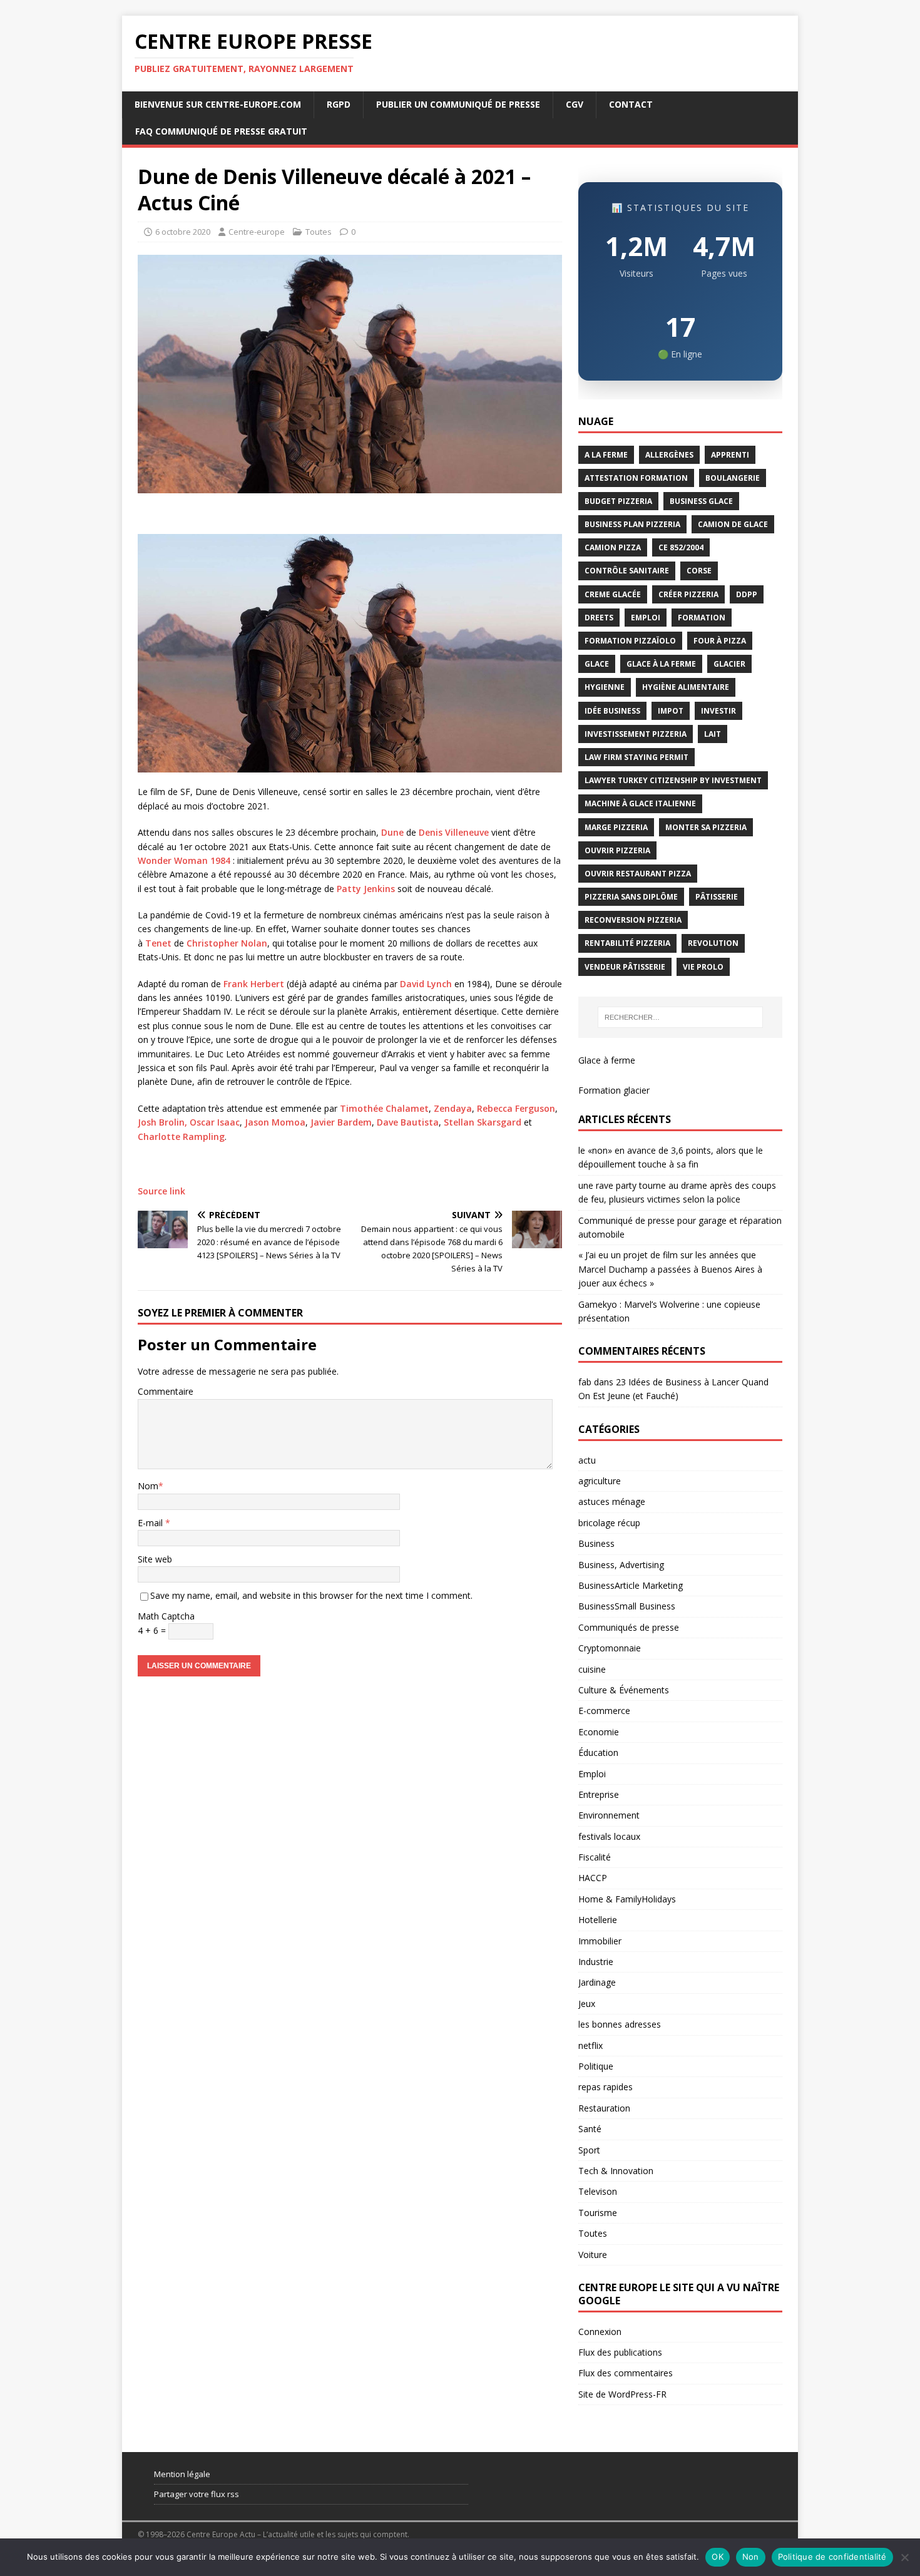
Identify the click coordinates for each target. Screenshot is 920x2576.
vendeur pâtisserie (625, 967)
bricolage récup (609, 1523)
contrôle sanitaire (627, 571)
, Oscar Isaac (212, 1122)
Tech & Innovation (616, 2171)
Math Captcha (166, 1616)
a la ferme (606, 455)
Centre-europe (257, 232)
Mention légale (182, 2474)
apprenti (730, 455)
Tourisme (598, 2213)
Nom (148, 1486)
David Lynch (425, 984)
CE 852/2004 (681, 547)
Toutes (319, 232)
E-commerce (604, 1711)
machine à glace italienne (640, 803)
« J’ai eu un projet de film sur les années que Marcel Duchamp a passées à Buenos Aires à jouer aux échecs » (670, 1269)
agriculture (600, 1481)
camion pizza (613, 547)
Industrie (596, 1962)
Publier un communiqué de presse (458, 104)
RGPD (339, 104)
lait (713, 734)
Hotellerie (598, 1920)
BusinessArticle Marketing (631, 1585)
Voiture (593, 2255)
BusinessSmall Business (627, 1606)
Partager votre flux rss (197, 2494)
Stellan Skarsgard (483, 1122)
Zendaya (453, 1108)
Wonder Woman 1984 (185, 860)
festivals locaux (609, 1836)
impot (671, 711)
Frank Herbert (253, 984)
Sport (589, 2150)
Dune (392, 832)
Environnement (609, 1815)
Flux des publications (620, 2352)
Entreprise (599, 1794)
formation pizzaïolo (630, 641)
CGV (575, 104)
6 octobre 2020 (183, 232)
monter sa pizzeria (706, 827)
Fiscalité (595, 1857)
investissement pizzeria (636, 734)
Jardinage (597, 1982)
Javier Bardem (341, 1122)
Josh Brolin (161, 1122)
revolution (713, 943)
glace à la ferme (661, 664)
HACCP (593, 1878)
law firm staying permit (636, 757)
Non (751, 2557)
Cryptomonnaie (610, 1648)
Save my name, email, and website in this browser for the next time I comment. (311, 1595)
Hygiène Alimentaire (686, 687)
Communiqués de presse (629, 1627)
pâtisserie (717, 897)
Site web (155, 1559)
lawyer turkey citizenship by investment (673, 780)
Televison (598, 2191)
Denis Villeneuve (454, 832)
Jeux (587, 2004)
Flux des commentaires (626, 2373)
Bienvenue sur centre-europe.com (218, 104)
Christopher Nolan (227, 943)
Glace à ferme (607, 1060)
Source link (161, 1191)
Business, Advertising (621, 1565)
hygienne (605, 687)
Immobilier (600, 1941)
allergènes (669, 455)
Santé (590, 2129)
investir (718, 711)
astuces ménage (612, 1501)
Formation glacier (614, 1090)
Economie (599, 1732)
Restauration (604, 2108)
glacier (729, 664)
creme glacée (613, 594)
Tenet (158, 943)
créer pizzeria (688, 594)
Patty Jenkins (366, 889)
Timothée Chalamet (384, 1108)
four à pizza (720, 641)
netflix (590, 2045)
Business (596, 1543)
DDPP (747, 594)
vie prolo (703, 967)
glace (597, 664)
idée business (612, 711)
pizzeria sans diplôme (631, 897)
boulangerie (733, 478)
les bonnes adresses (620, 2024)
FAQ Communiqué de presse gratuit (221, 131)
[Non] (904, 2557)
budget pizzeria (618, 501)
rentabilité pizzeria (627, 943)
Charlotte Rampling (181, 1137)
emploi (646, 618)
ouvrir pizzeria (617, 850)
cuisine (592, 1669)
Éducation (598, 1752)
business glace (701, 501)
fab (585, 1382)
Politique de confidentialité (832, 2557)
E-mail (151, 1523)
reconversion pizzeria (633, 920)
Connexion (600, 2332)
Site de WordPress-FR (622, 2394)
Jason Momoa (275, 1122)
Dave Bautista (408, 1122)
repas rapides (606, 2087)
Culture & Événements (624, 1690)
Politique (596, 2066)
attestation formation (636, 478)
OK (718, 2557)
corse (699, 571)
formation (702, 618)
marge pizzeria (616, 827)
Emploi (592, 1774)
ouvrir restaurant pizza (638, 874)
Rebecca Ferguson (516, 1108)
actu (587, 1460)
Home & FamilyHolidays (627, 1899)
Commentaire (166, 1391)
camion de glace (733, 524)
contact (631, 104)
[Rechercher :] (680, 1017)
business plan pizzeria (632, 524)
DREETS (599, 618)
